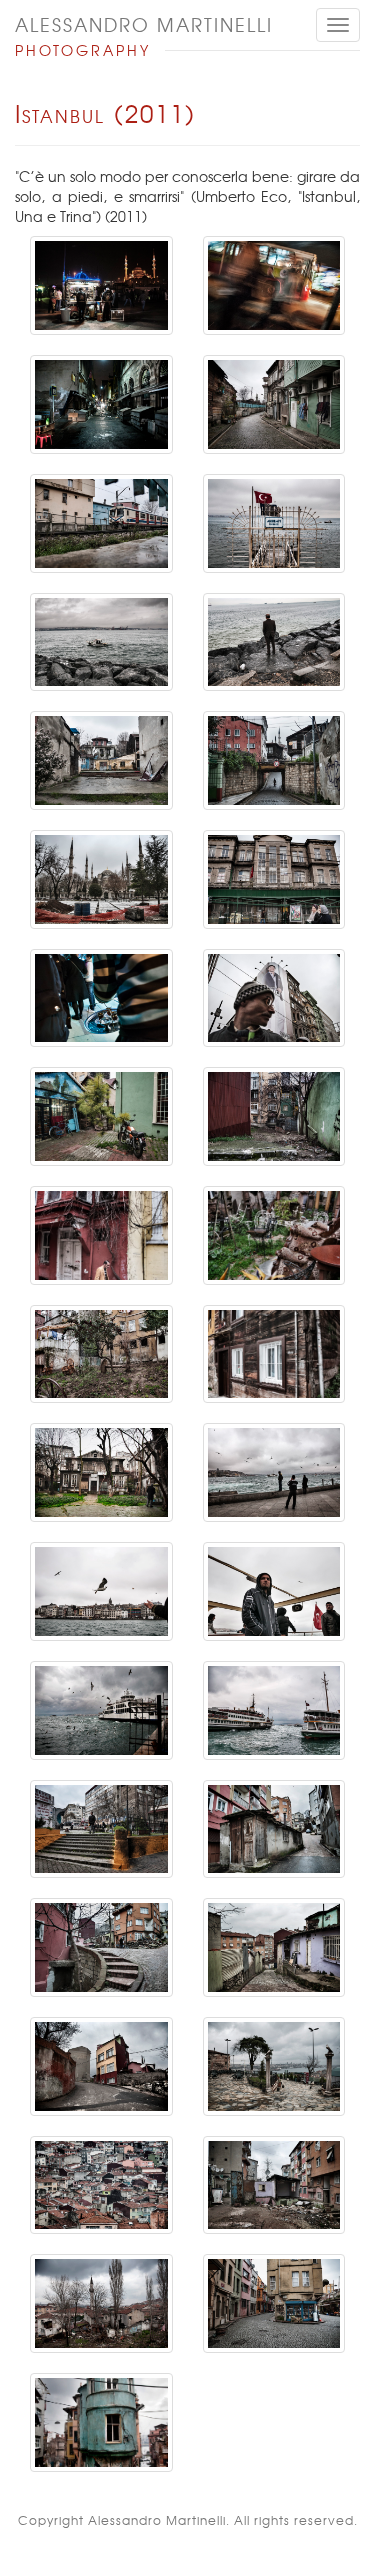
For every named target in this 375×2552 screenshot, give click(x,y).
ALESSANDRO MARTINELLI (144, 24)
